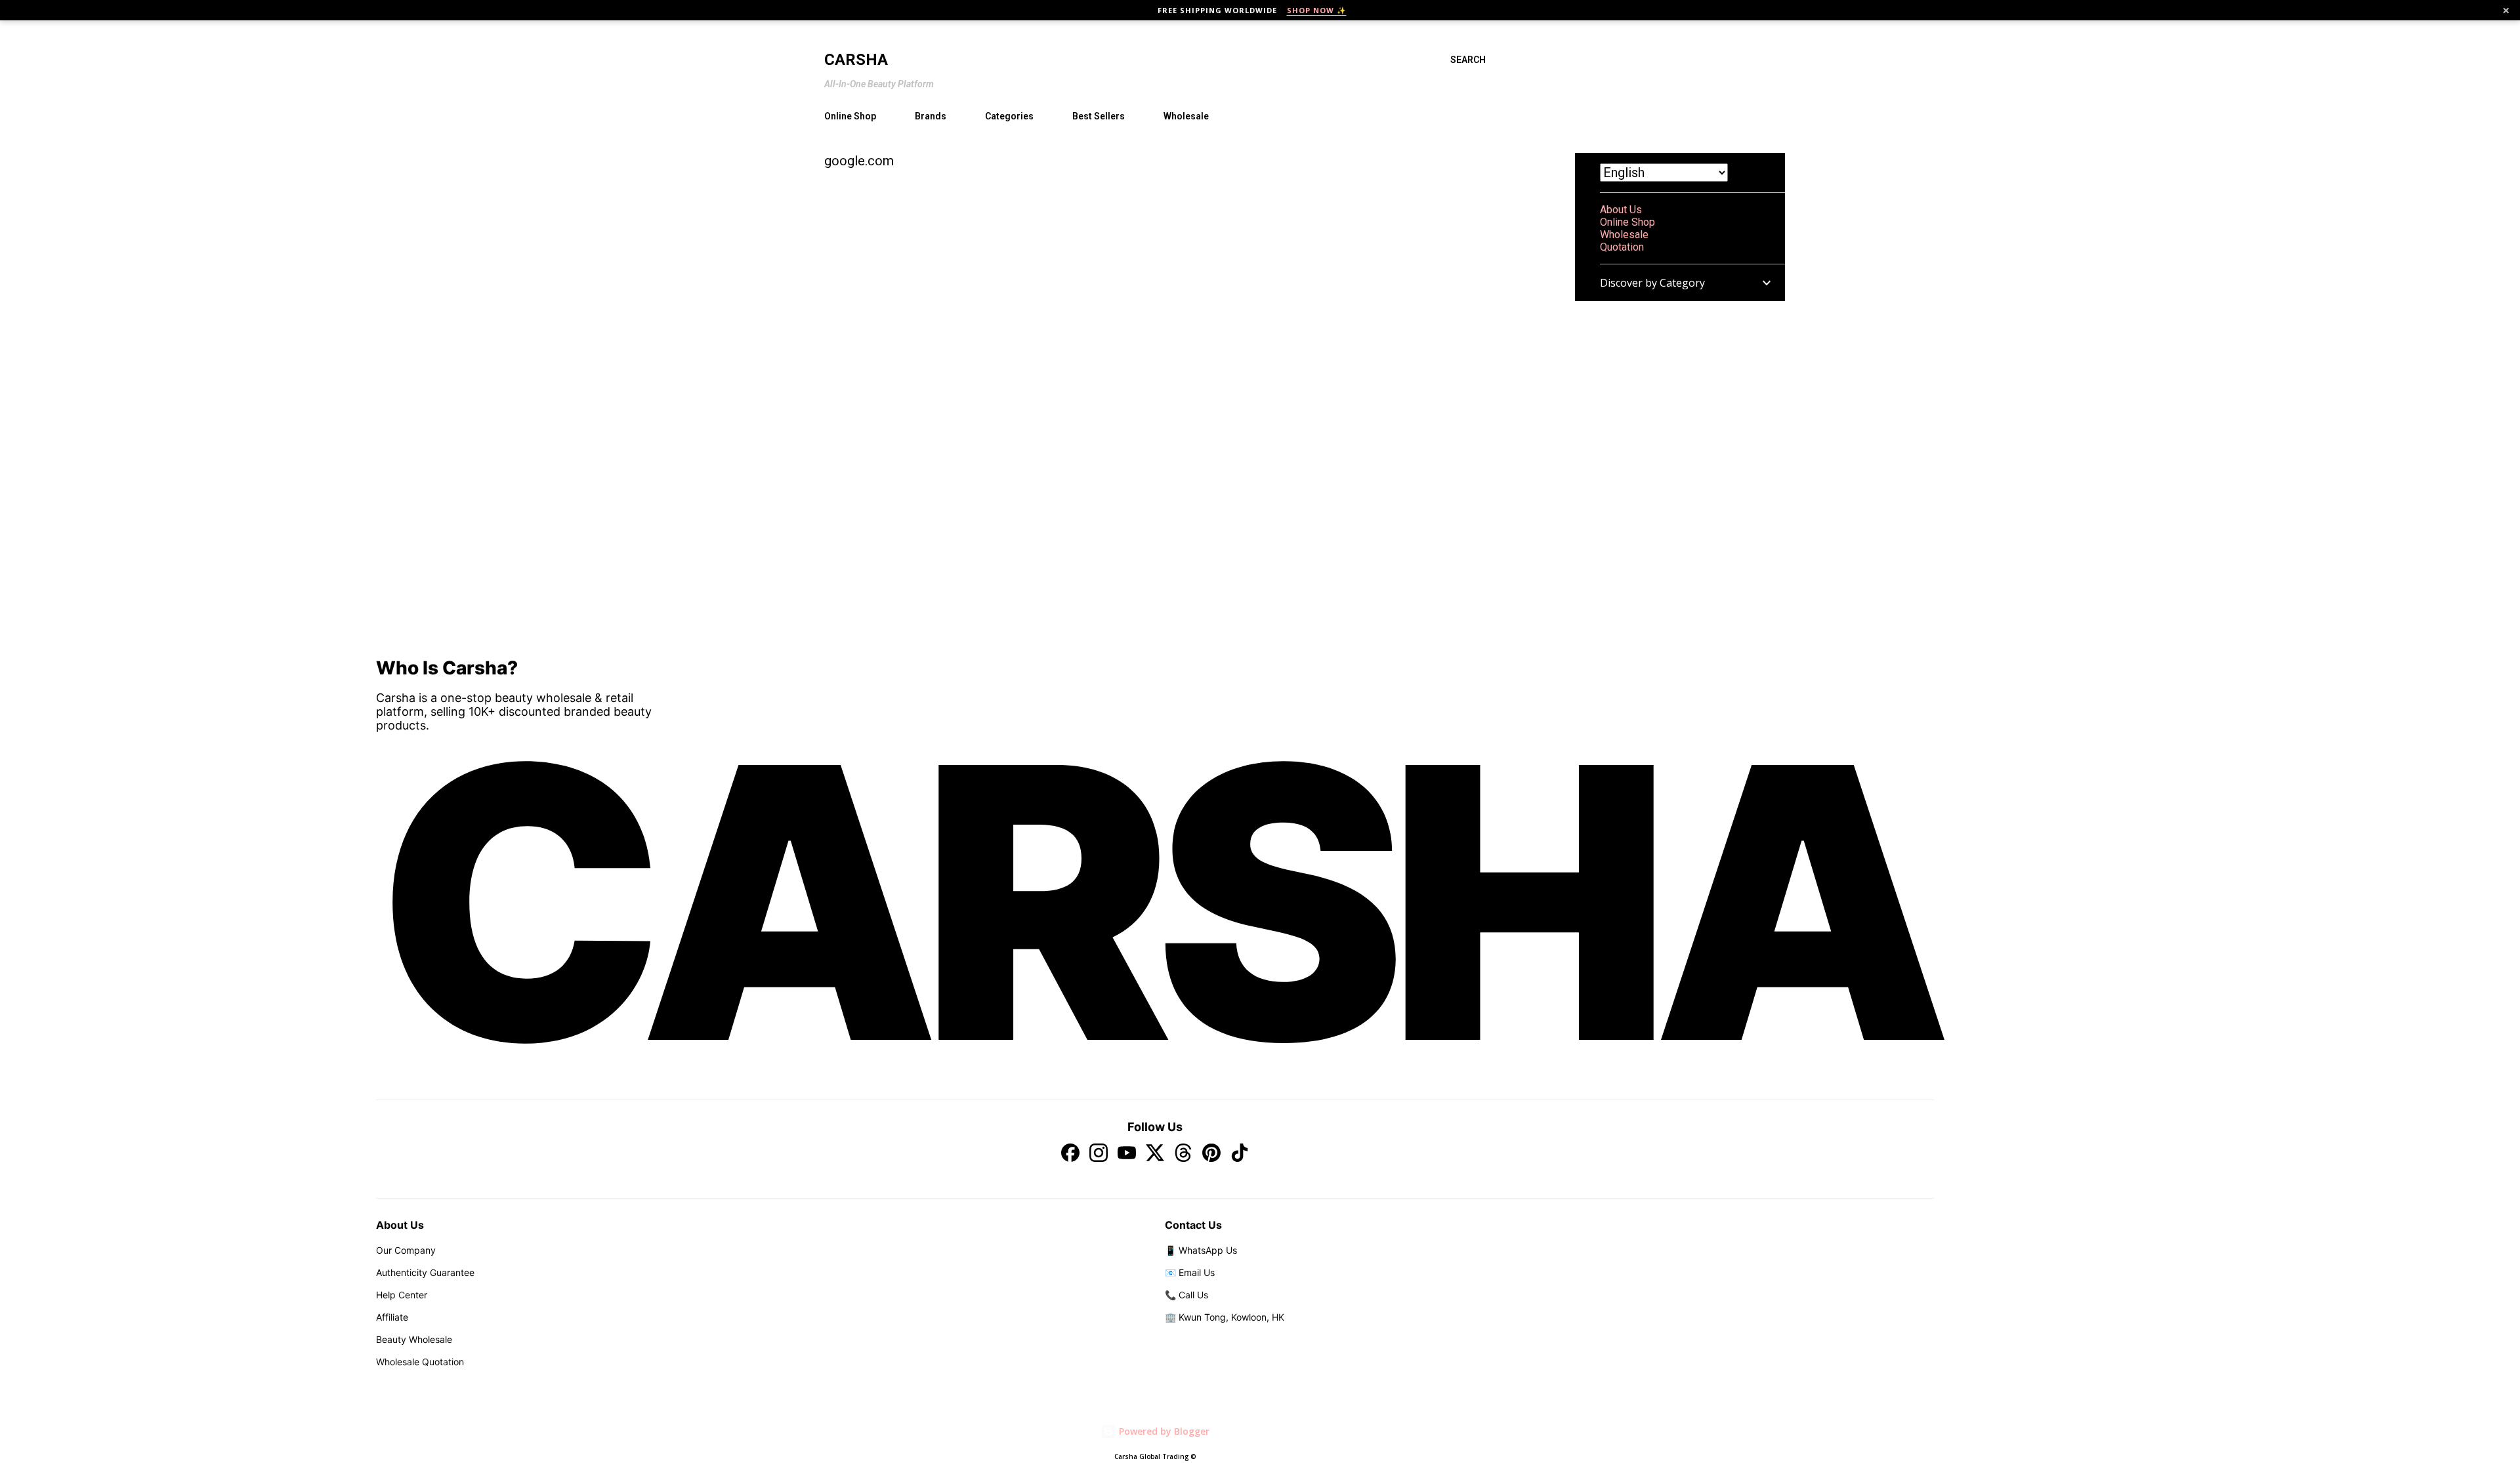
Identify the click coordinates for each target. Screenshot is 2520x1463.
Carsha (856, 60)
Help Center (402, 1295)
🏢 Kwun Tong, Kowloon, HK (1225, 1317)
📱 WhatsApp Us (1201, 1250)
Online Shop (850, 116)
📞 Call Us (1186, 1295)
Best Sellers (1099, 116)
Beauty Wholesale (414, 1339)
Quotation (1622, 247)
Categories (1009, 116)
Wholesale (1186, 116)
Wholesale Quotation (420, 1362)
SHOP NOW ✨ (1317, 10)
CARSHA (1155, 902)
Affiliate (392, 1317)
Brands (931, 116)
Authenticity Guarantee (425, 1272)
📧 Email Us (1190, 1272)
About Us (1621, 210)
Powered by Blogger (1163, 1431)
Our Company (406, 1250)
